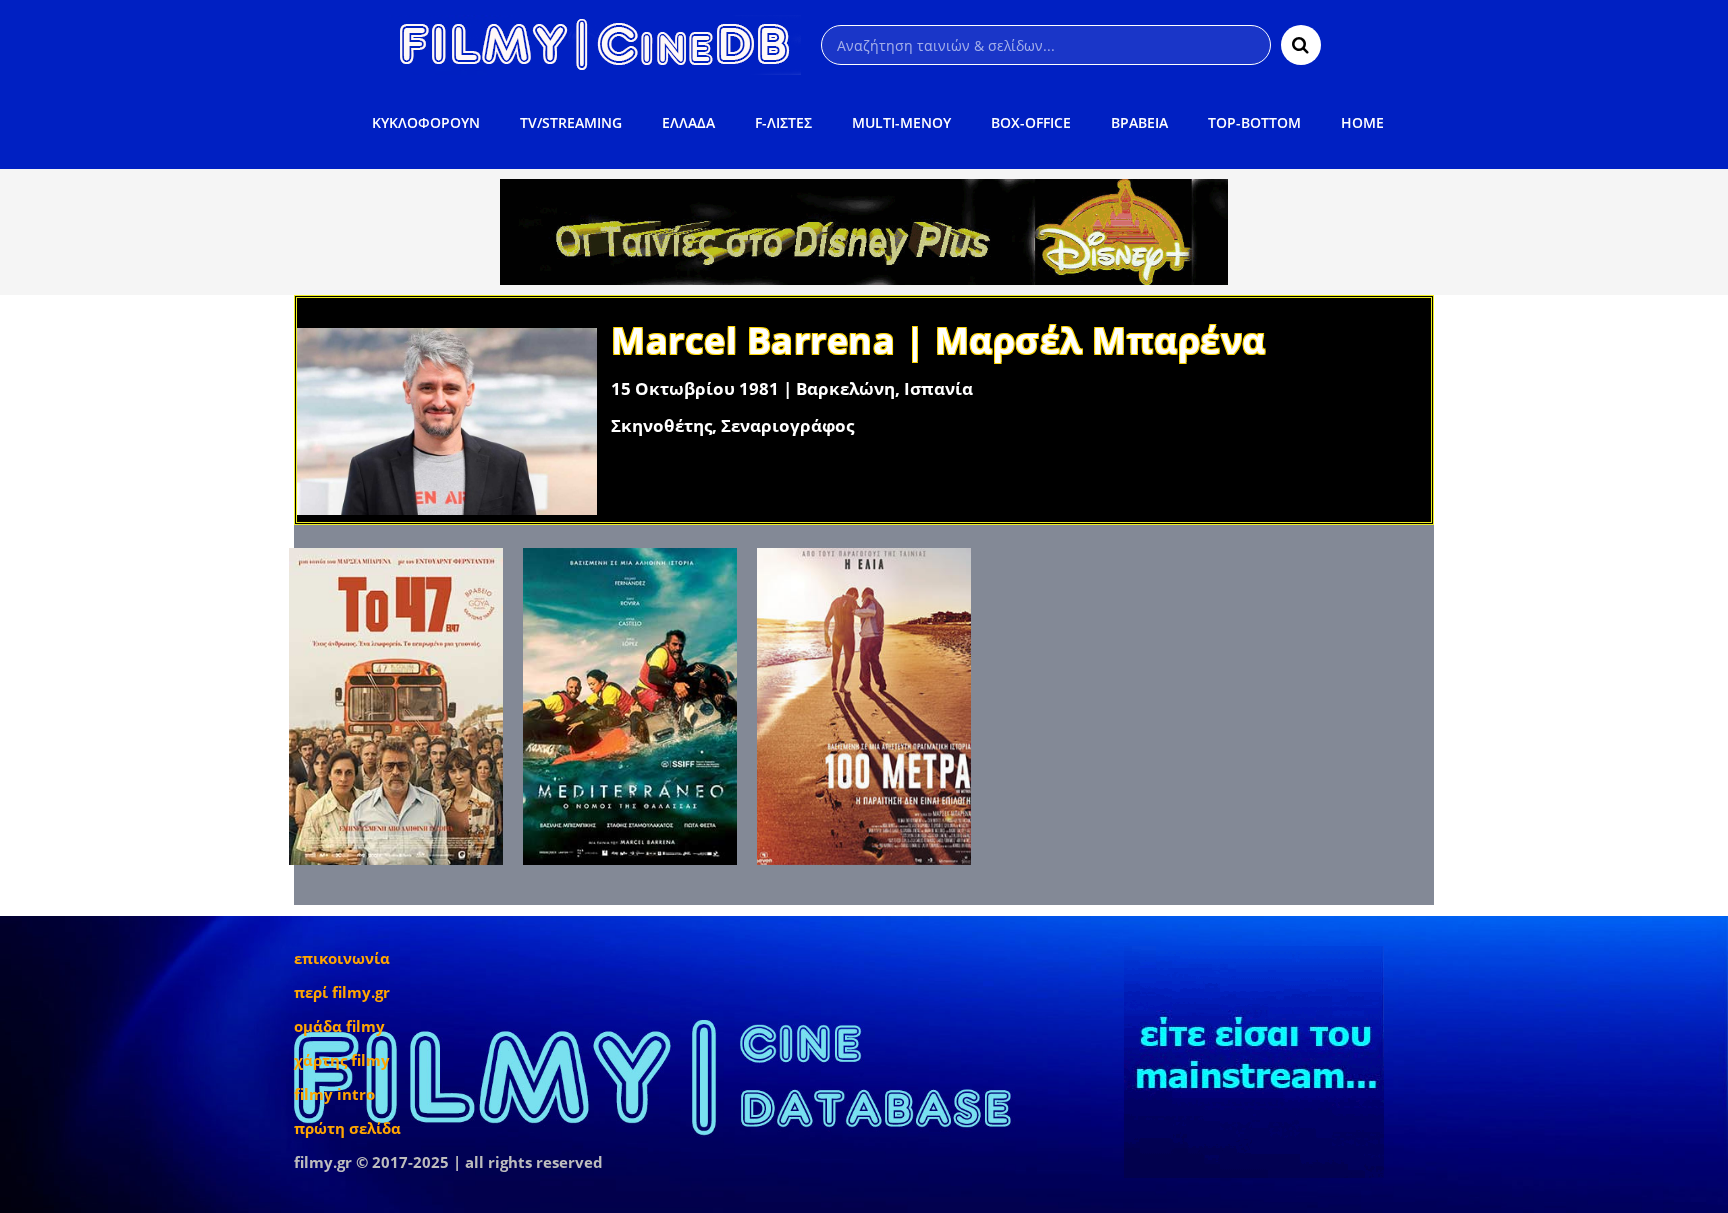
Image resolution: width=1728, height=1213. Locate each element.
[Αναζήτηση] (1301, 45)
